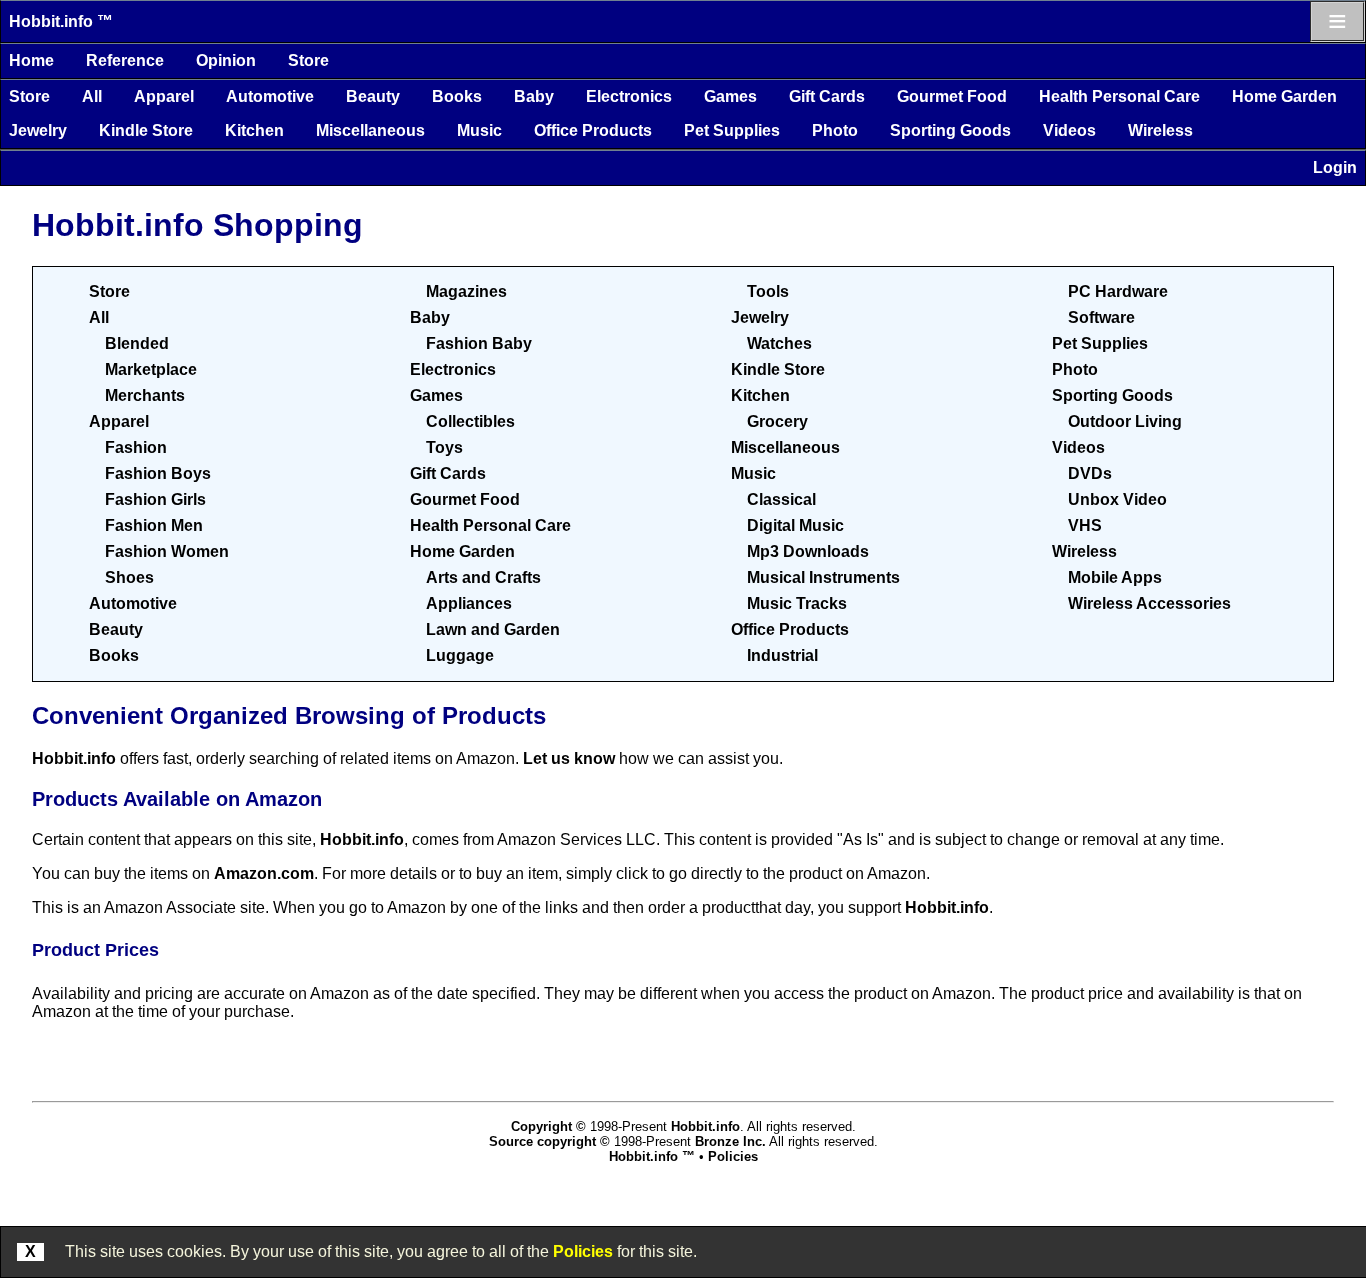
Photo (835, 130)
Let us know (569, 758)
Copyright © (548, 1126)
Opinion (226, 60)
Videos (1069, 130)
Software (1101, 317)
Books (457, 96)
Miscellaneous (370, 130)
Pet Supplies (732, 130)
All (92, 96)
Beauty (373, 96)
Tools (768, 291)
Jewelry (38, 130)
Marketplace (151, 369)
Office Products (593, 130)
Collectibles (470, 421)
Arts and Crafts (483, 577)
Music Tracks (797, 603)
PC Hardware (1118, 291)
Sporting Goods (950, 130)
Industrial (782, 655)
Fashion (136, 447)
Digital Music (795, 525)
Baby (534, 96)
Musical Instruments (823, 577)
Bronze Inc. (730, 1141)
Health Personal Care (1119, 96)
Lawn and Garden (493, 629)
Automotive (270, 96)
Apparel (164, 96)
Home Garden (1284, 96)
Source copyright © (549, 1141)
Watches (779, 343)
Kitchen (254, 130)
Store (308, 60)
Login (1335, 167)
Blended (137, 343)
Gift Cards (827, 96)
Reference (125, 60)
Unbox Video (1117, 499)
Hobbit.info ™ (61, 21)
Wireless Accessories (1149, 603)
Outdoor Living (1125, 421)
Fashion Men (154, 525)
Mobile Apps (1115, 577)
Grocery (777, 421)
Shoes (129, 577)
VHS (1085, 525)
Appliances (469, 603)
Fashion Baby (479, 343)
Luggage (460, 655)
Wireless (1160, 130)
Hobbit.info (74, 758)
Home (31, 60)
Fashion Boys (158, 473)
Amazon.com (264, 873)
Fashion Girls (155, 499)
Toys (444, 447)
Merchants (145, 395)
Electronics (629, 96)
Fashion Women (167, 551)
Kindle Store (146, 130)
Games (730, 96)
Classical (781, 499)
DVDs (1090, 473)
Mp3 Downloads (808, 551)
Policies (583, 1251)
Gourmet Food (952, 96)
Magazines (466, 291)
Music (479, 130)
